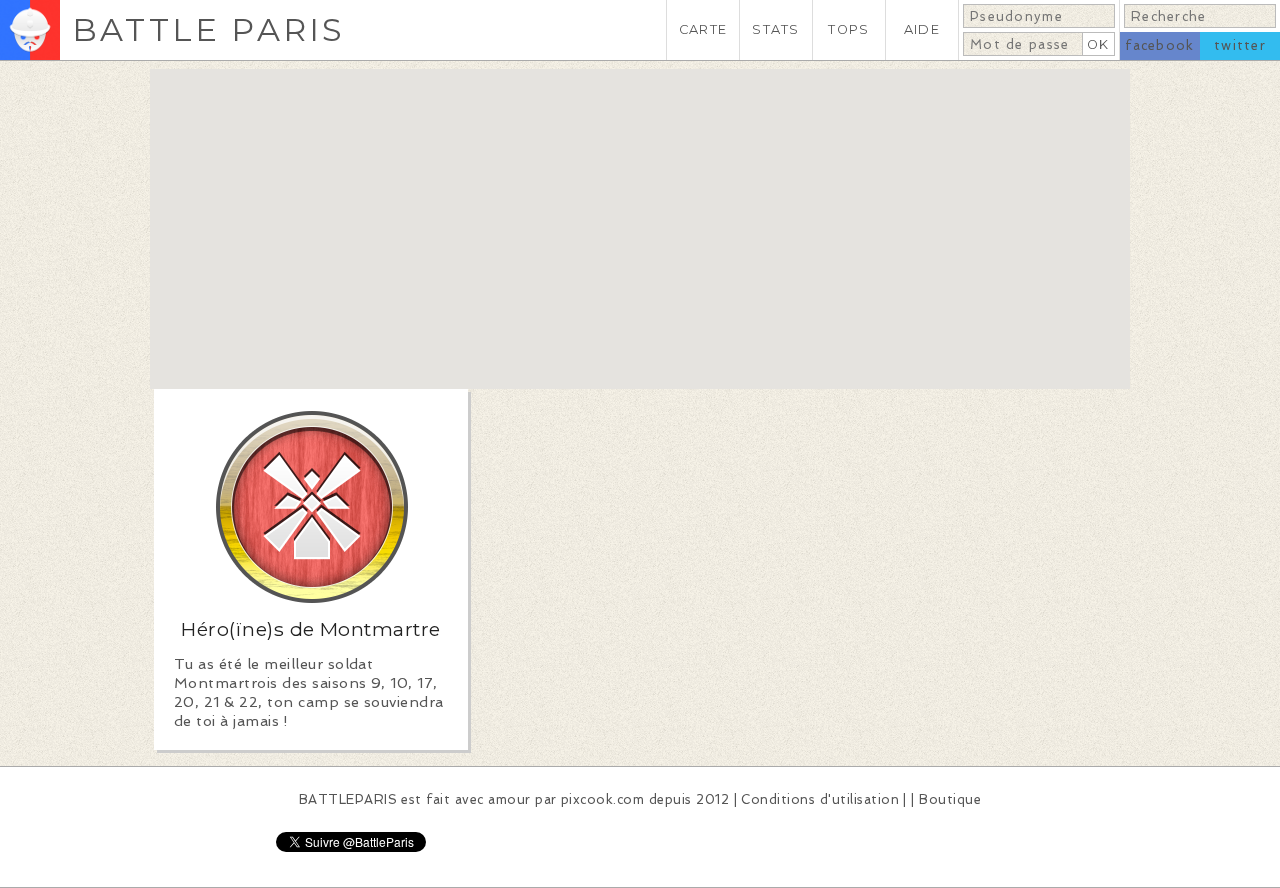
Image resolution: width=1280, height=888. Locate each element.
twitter (1240, 45)
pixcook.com (602, 799)
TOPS (848, 29)
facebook (1159, 45)
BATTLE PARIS (208, 29)
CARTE (703, 29)
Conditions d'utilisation (820, 799)
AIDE (922, 29)
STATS (775, 29)
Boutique (950, 799)
